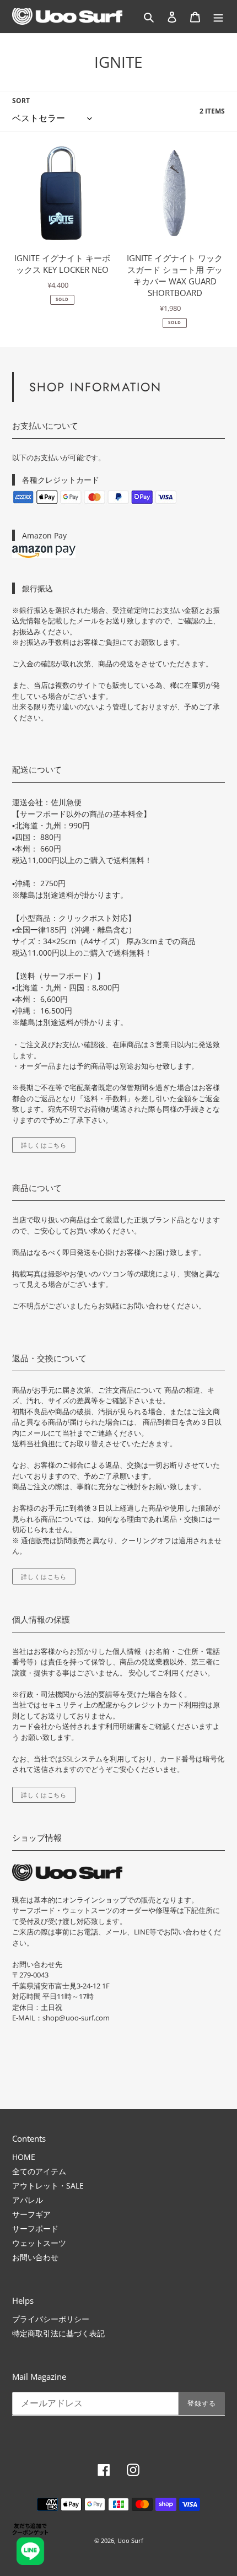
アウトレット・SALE (48, 2186)
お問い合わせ (35, 2257)
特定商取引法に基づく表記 (58, 2333)
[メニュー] (218, 17)
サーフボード (35, 2229)
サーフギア (31, 2214)
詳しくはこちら (44, 1145)
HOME (24, 2157)
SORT (21, 101)
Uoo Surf (130, 2540)
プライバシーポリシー (51, 2319)
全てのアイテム (39, 2171)
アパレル (28, 2200)
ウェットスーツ (39, 2243)
